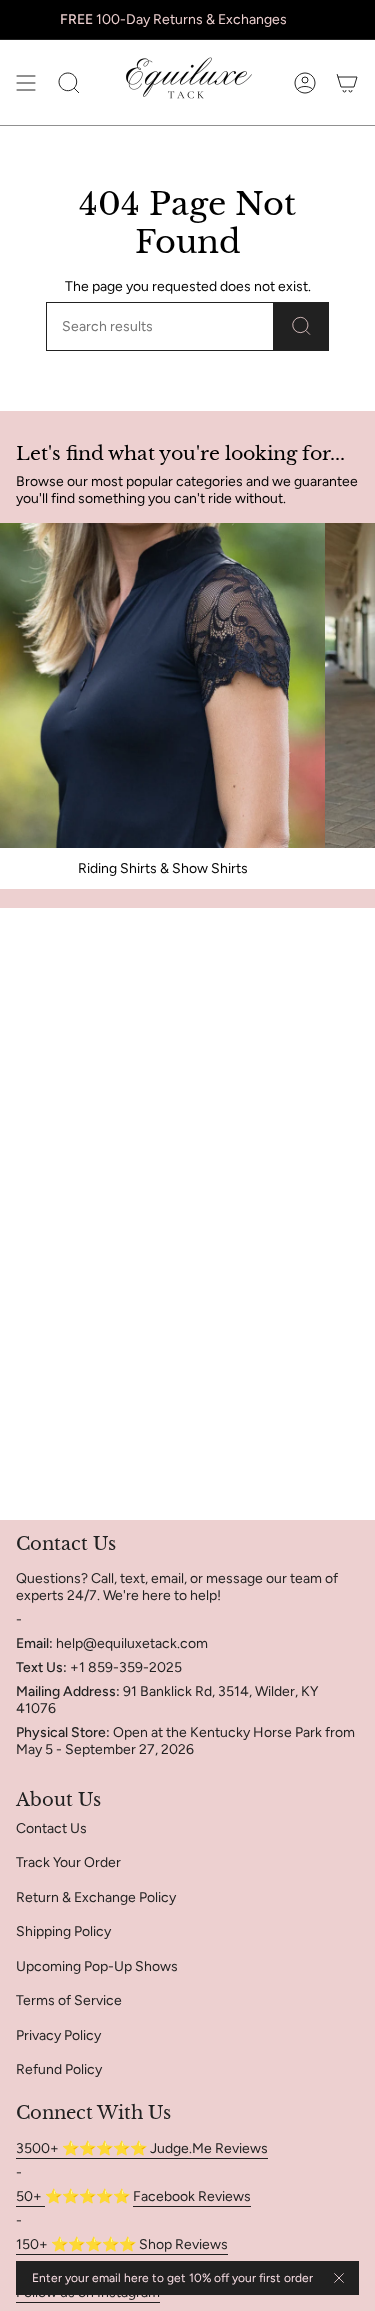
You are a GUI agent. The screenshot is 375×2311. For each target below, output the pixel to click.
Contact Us (51, 1828)
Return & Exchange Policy (96, 1897)
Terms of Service (69, 2000)
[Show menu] (26, 82)
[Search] (301, 326)
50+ (30, 2196)
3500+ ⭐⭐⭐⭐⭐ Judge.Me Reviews (142, 2148)
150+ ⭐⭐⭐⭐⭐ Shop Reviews (122, 2244)
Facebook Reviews (192, 2196)
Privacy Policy (58, 2035)
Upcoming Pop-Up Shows (97, 1966)
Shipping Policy (63, 1931)
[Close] (339, 2278)
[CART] (347, 82)
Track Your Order (68, 1862)
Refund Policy (59, 2069)
